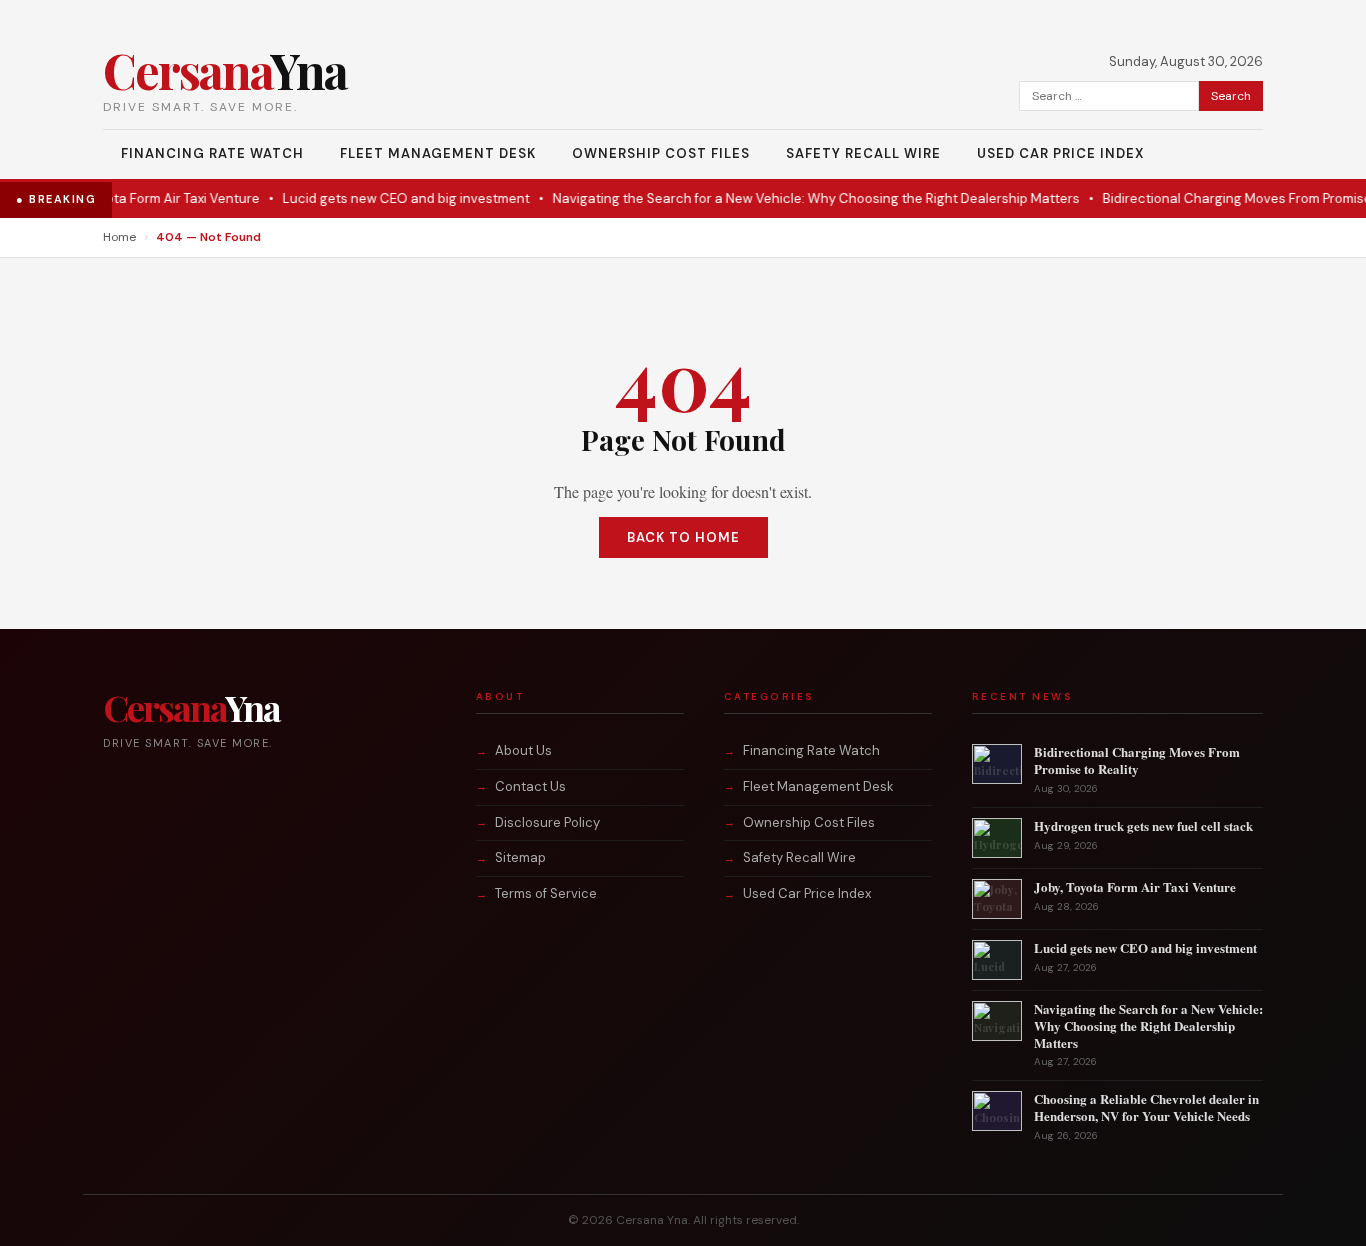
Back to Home (683, 537)
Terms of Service (546, 893)
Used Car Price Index (1060, 153)
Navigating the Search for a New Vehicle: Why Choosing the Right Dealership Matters (774, 198)
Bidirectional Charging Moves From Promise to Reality (1137, 760)
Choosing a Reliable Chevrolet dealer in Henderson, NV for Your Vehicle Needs (1146, 1107)
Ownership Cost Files (661, 153)
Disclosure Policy (547, 822)
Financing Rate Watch (212, 153)
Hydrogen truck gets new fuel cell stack (1143, 825)
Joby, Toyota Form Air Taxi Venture (115, 198)
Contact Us (530, 786)
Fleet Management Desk (438, 153)
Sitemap (520, 857)
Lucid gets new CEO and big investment (364, 198)
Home (119, 237)
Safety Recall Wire (863, 153)
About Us (523, 750)
